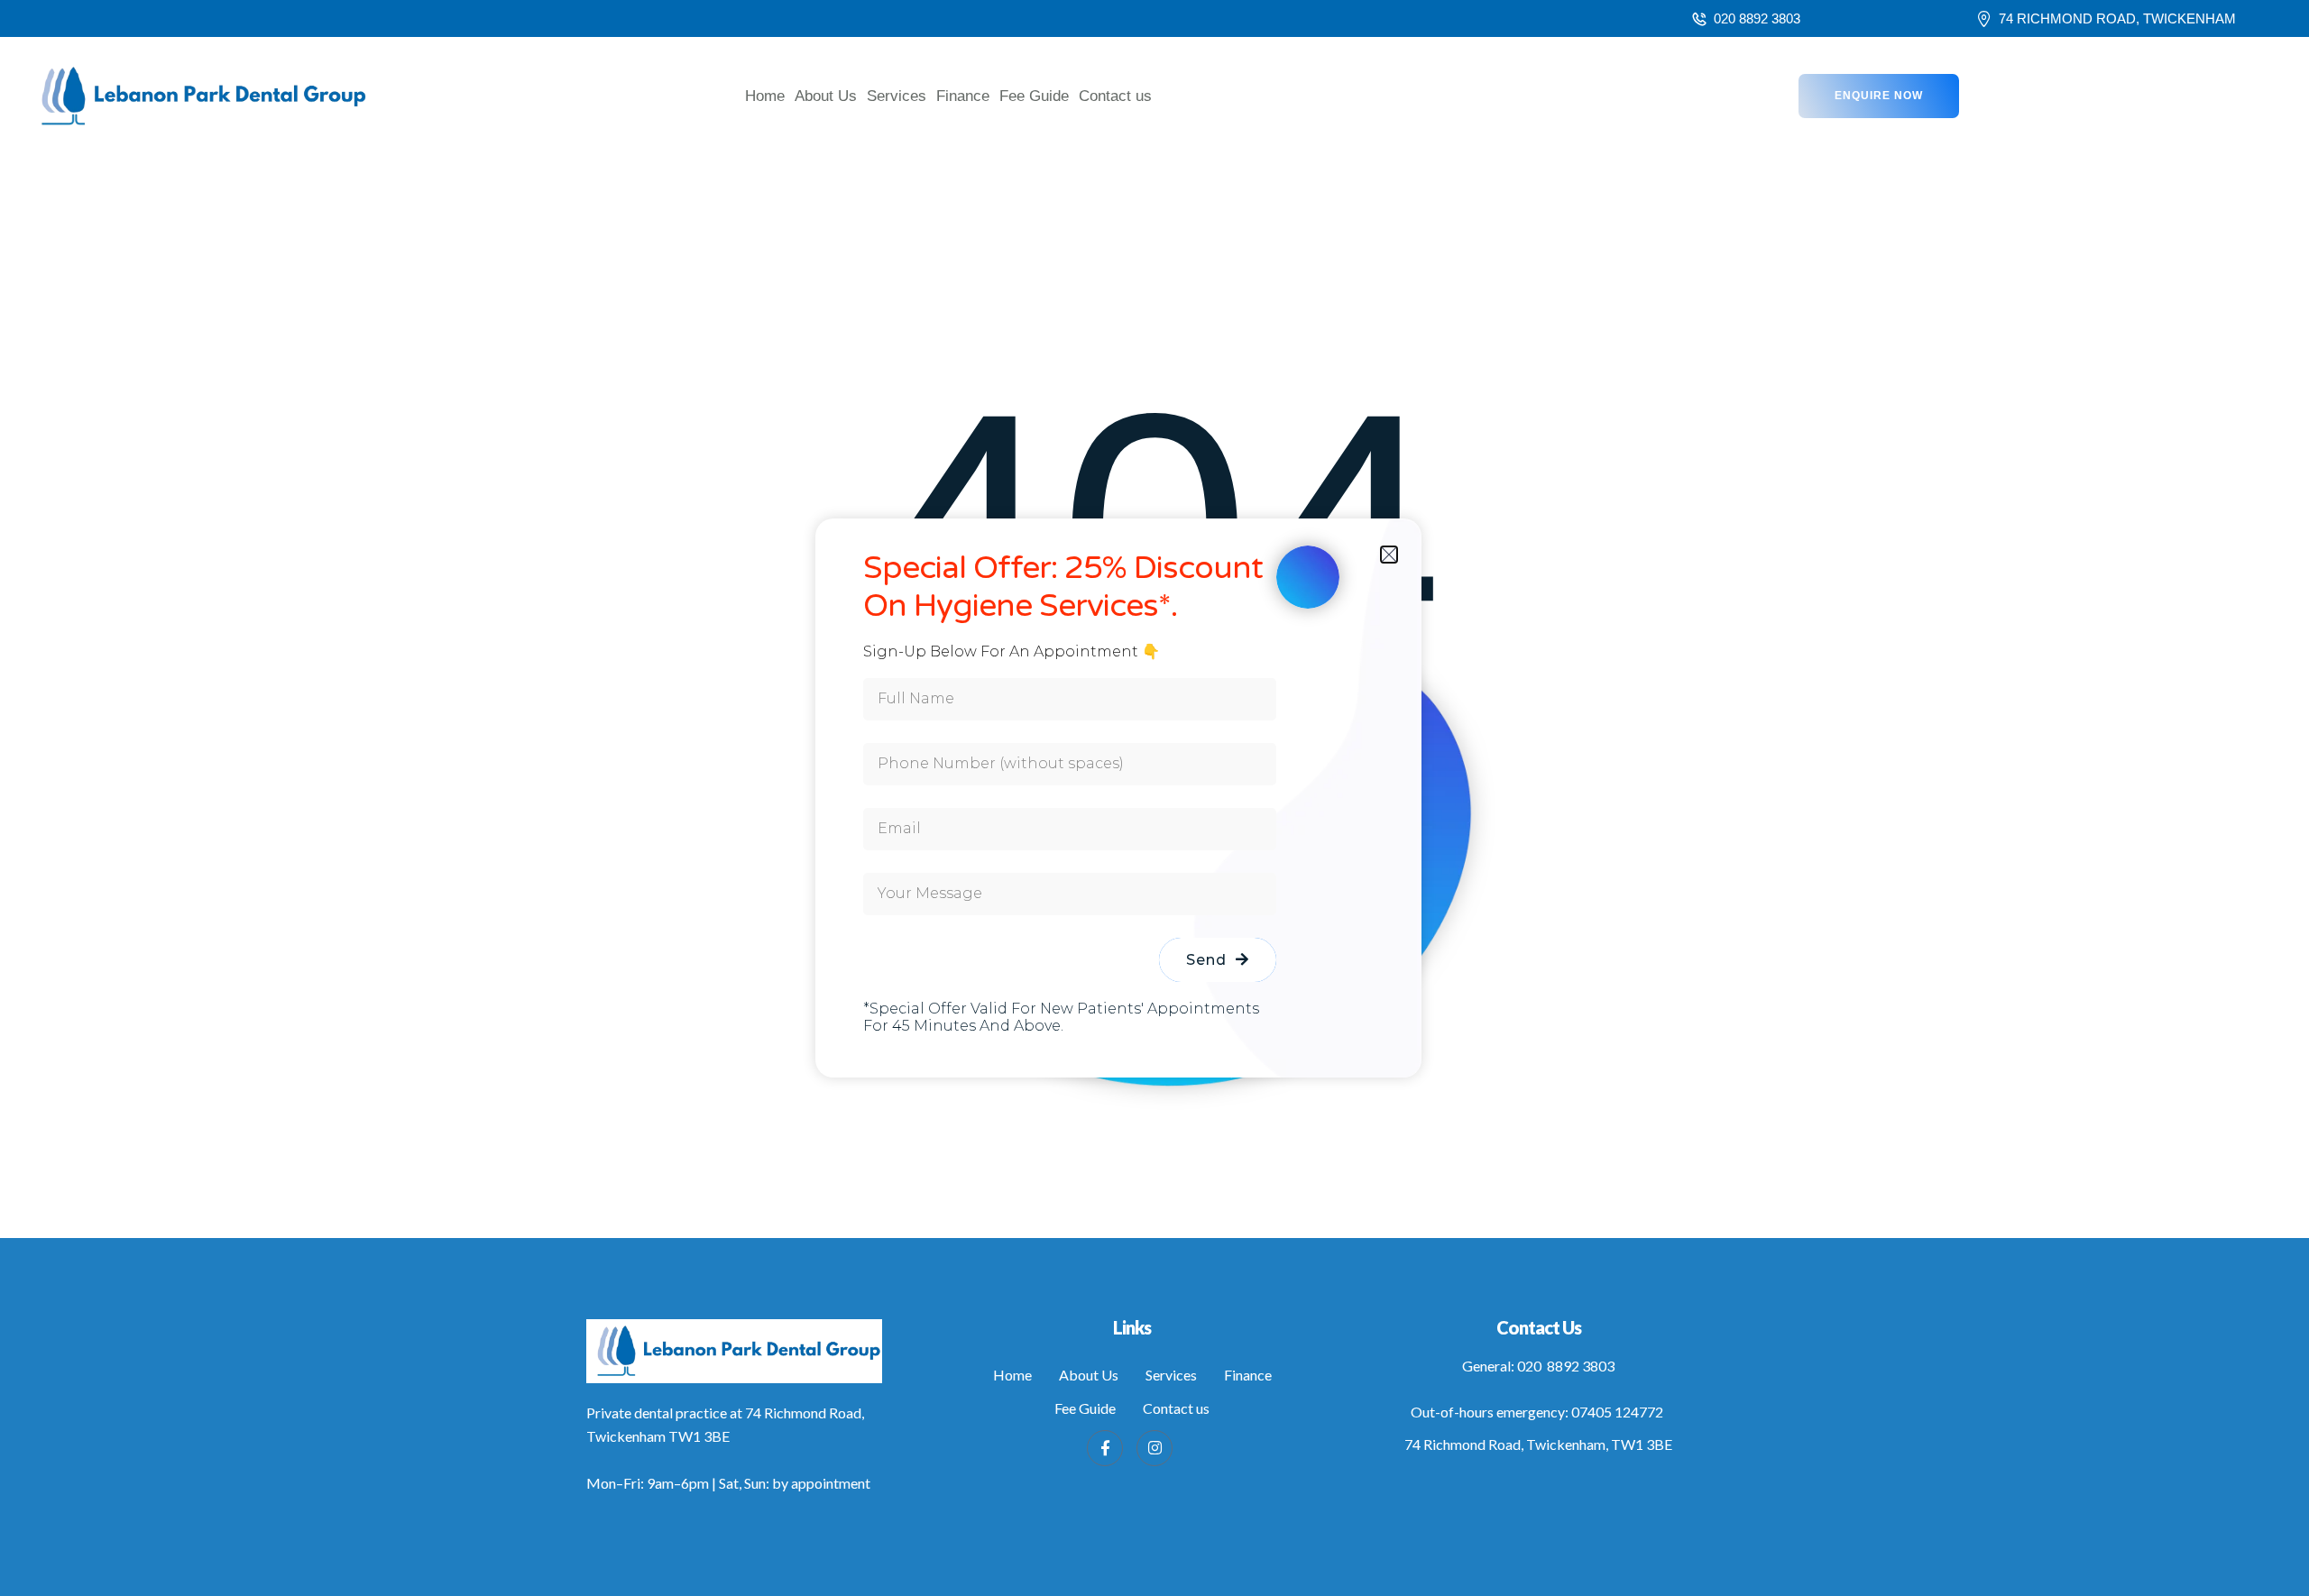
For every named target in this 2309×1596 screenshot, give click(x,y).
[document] (1154, 798)
